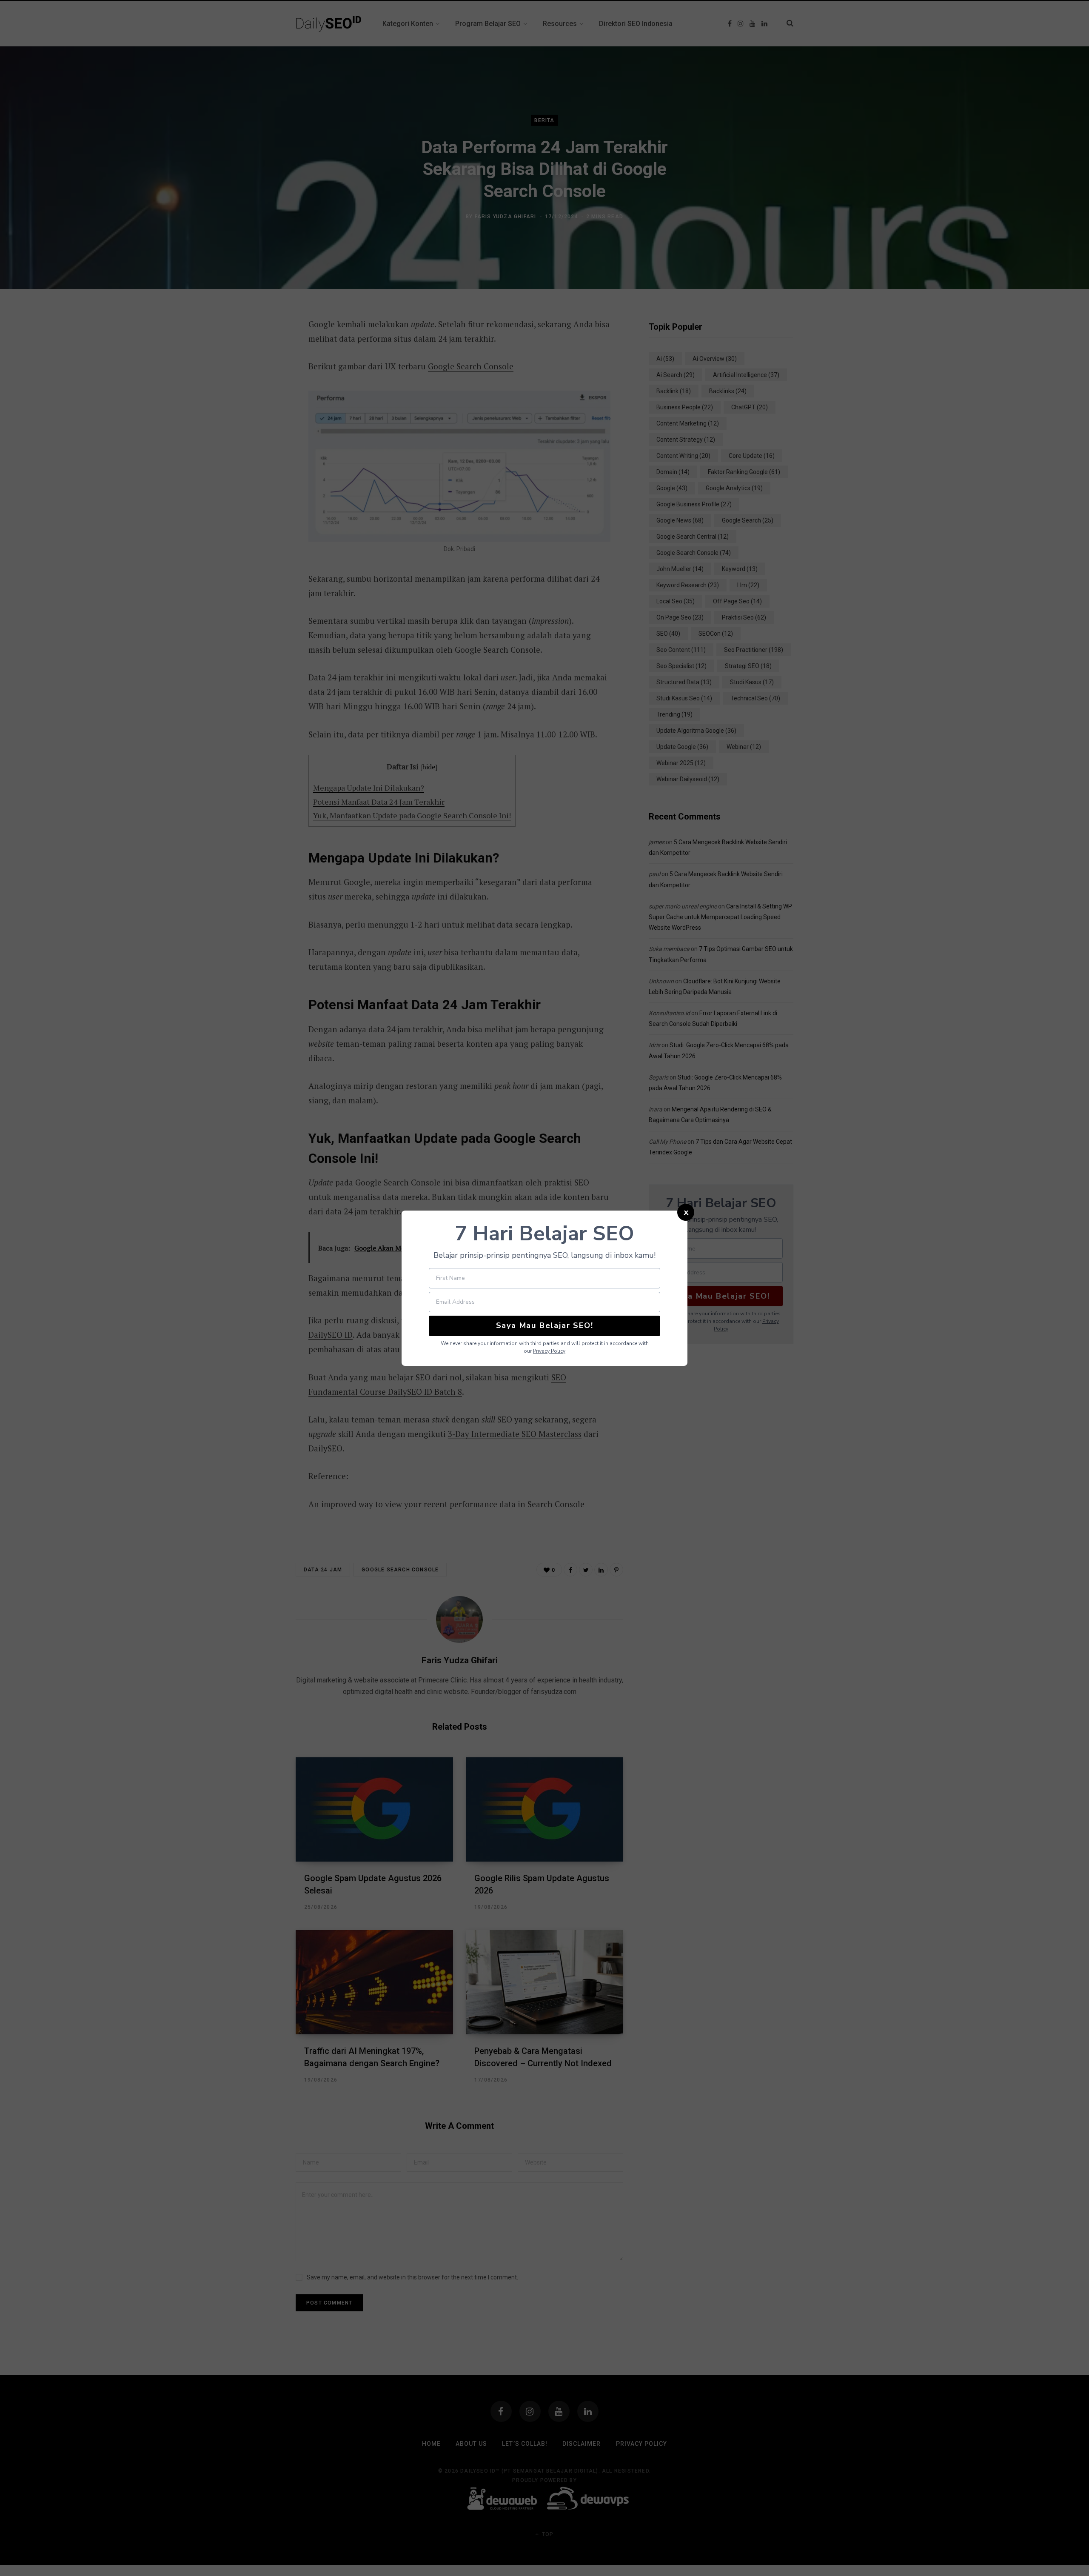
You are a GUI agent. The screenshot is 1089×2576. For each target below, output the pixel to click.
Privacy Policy (549, 1351)
